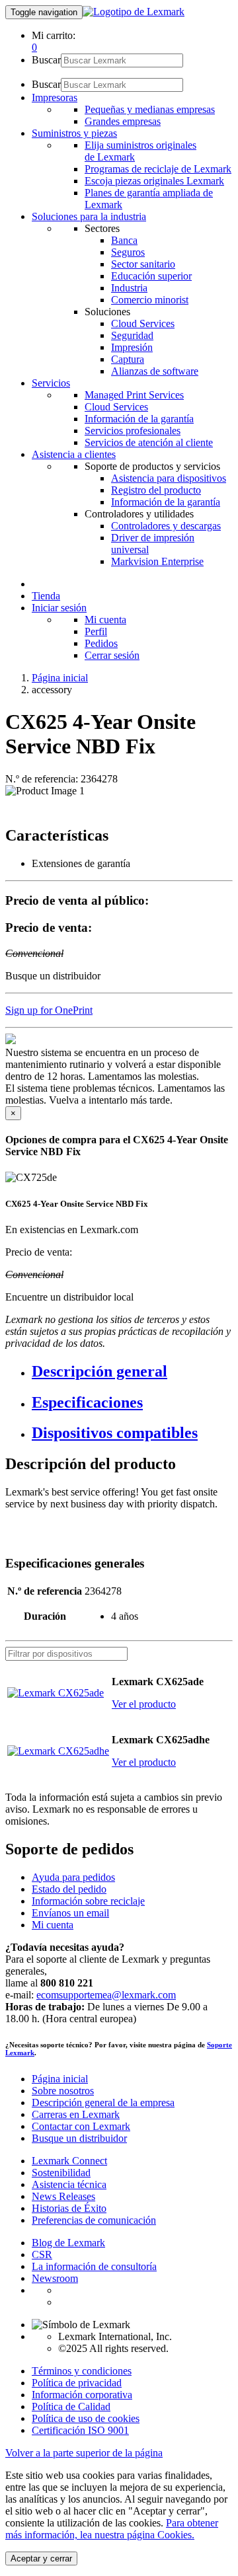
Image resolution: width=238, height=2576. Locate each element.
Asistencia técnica (69, 2184)
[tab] (132, 1372)
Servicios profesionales (133, 431)
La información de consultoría (94, 2266)
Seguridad (132, 335)
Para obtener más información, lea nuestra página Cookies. (112, 2529)
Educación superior (151, 276)
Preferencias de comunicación (94, 2220)
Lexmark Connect (69, 2161)
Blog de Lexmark (68, 2243)
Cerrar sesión (112, 655)
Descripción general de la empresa (103, 2102)
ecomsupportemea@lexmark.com (106, 1995)
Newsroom (55, 2278)
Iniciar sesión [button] (59, 608)
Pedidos (101, 643)
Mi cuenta (105, 620)
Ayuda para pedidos (73, 1877)
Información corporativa (82, 2395)
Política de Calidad (71, 2406)
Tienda (46, 596)
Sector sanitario (143, 264)
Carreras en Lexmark (76, 2114)
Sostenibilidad (61, 2173)
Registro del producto (156, 490)
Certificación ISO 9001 (80, 2430)
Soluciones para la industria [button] (89, 216)
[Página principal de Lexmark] (134, 12)
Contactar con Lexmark (81, 2126)
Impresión (132, 347)
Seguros (128, 252)
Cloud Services (143, 323)
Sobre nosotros (63, 2091)
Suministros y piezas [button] (74, 133)
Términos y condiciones (82, 2371)
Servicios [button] (51, 383)
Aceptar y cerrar (41, 2558)
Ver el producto (144, 1704)
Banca (124, 240)
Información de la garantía (139, 419)
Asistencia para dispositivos (169, 478)
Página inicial (60, 678)
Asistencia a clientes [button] (74, 454)
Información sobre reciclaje (88, 1901)
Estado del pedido (69, 1889)
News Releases (63, 2196)
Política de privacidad (77, 2383)
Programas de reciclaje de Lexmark (158, 169)
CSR (42, 2254)
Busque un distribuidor (79, 2138)
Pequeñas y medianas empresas (150, 109)
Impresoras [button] (55, 97)
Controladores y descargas (166, 526)
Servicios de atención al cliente (149, 442)
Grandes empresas (123, 121)
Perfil (96, 631)
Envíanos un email (70, 1913)
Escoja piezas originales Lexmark (154, 181)
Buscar (46, 60)
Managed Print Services (134, 395)
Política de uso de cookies (86, 2418)
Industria (129, 288)
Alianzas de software (155, 371)
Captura (128, 359)
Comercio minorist (150, 300)
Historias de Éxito (69, 2208)
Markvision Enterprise (157, 561)
